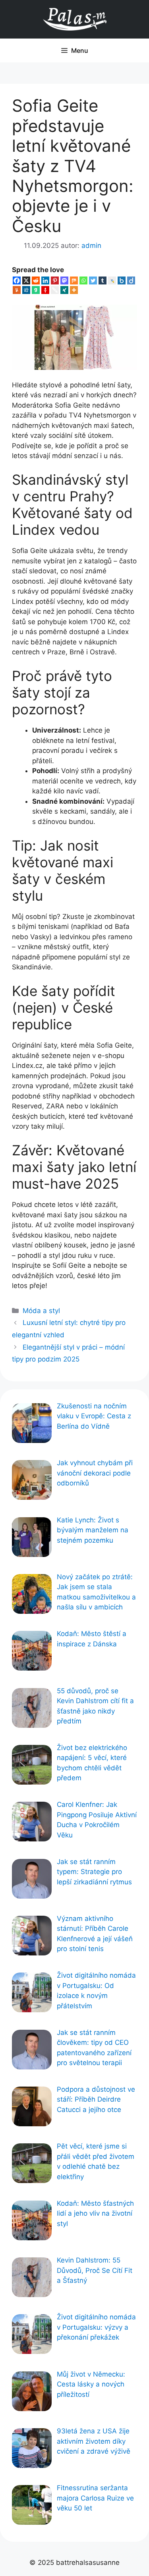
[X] (26, 280)
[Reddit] (36, 280)
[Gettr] (45, 290)
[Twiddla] (55, 290)
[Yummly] (17, 290)
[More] (74, 290)
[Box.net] (122, 280)
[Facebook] (17, 280)
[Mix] (74, 280)
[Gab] (36, 290)
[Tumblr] (103, 280)
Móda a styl (41, 1311)
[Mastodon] (64, 280)
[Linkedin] (45, 280)
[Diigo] (131, 280)
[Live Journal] (112, 280)
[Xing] (64, 290)
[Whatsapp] (83, 280)
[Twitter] (93, 280)
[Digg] (26, 290)
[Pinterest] (55, 280)
